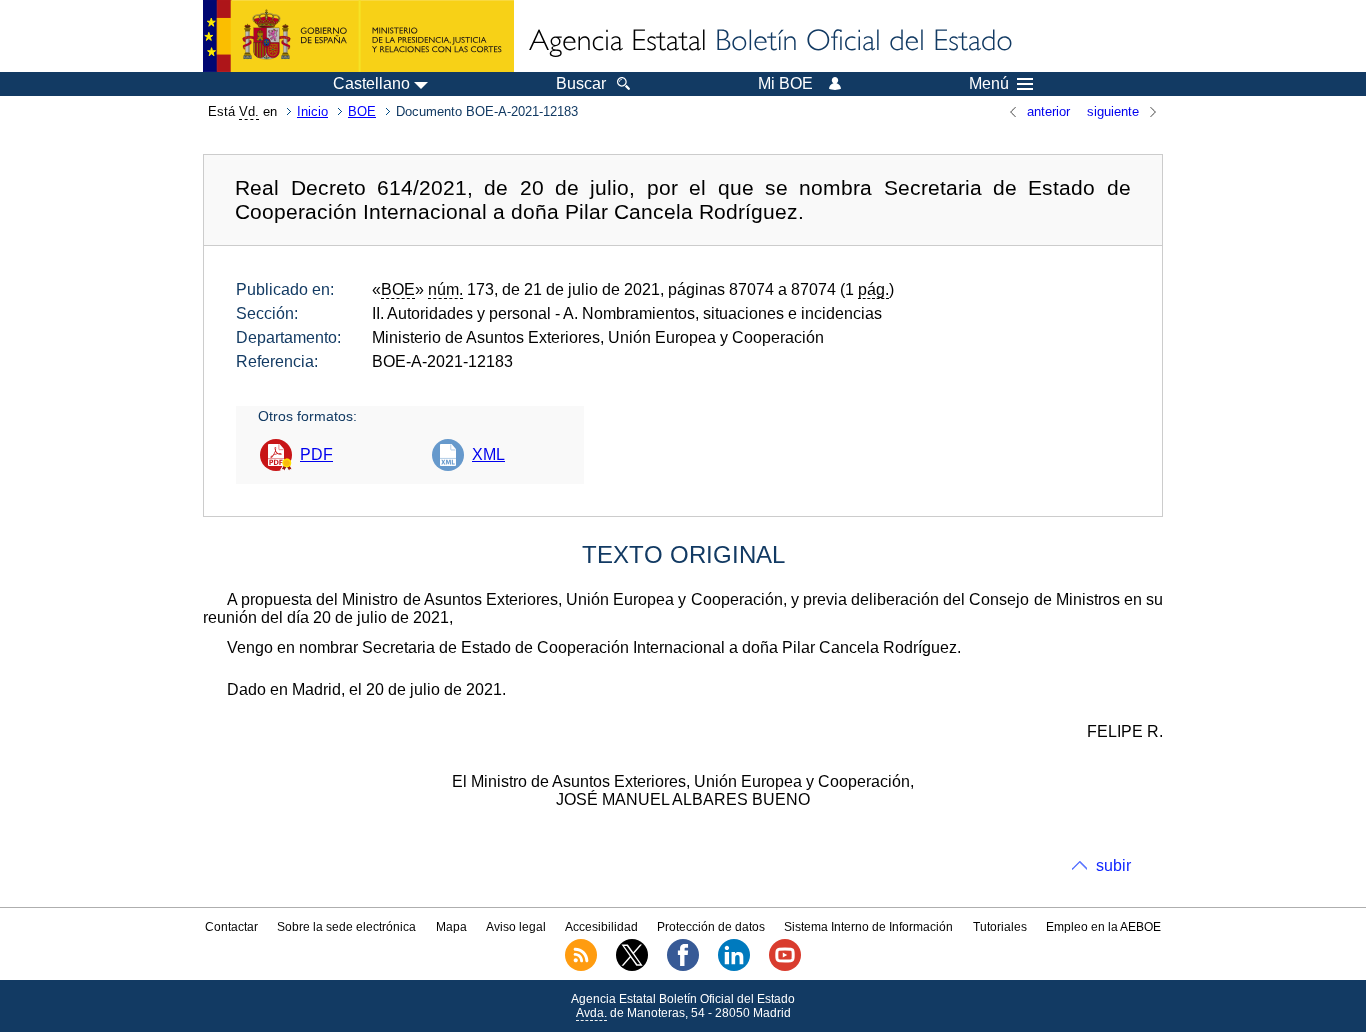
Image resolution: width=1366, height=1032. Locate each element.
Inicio (312, 111)
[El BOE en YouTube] (785, 967)
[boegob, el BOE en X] (632, 967)
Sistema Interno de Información (868, 927)
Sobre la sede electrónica (346, 927)
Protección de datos (711, 927)
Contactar (231, 927)
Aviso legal (516, 927)
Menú (989, 84)
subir (1113, 865)
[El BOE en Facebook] (683, 967)
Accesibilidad (601, 927)
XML (488, 454)
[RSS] (581, 967)
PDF (316, 454)
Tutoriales (1000, 927)
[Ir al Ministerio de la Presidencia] (358, 36)
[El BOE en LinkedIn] (734, 967)
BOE (362, 111)
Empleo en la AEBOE (1103, 927)
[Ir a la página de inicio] (769, 42)
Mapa (451, 927)
